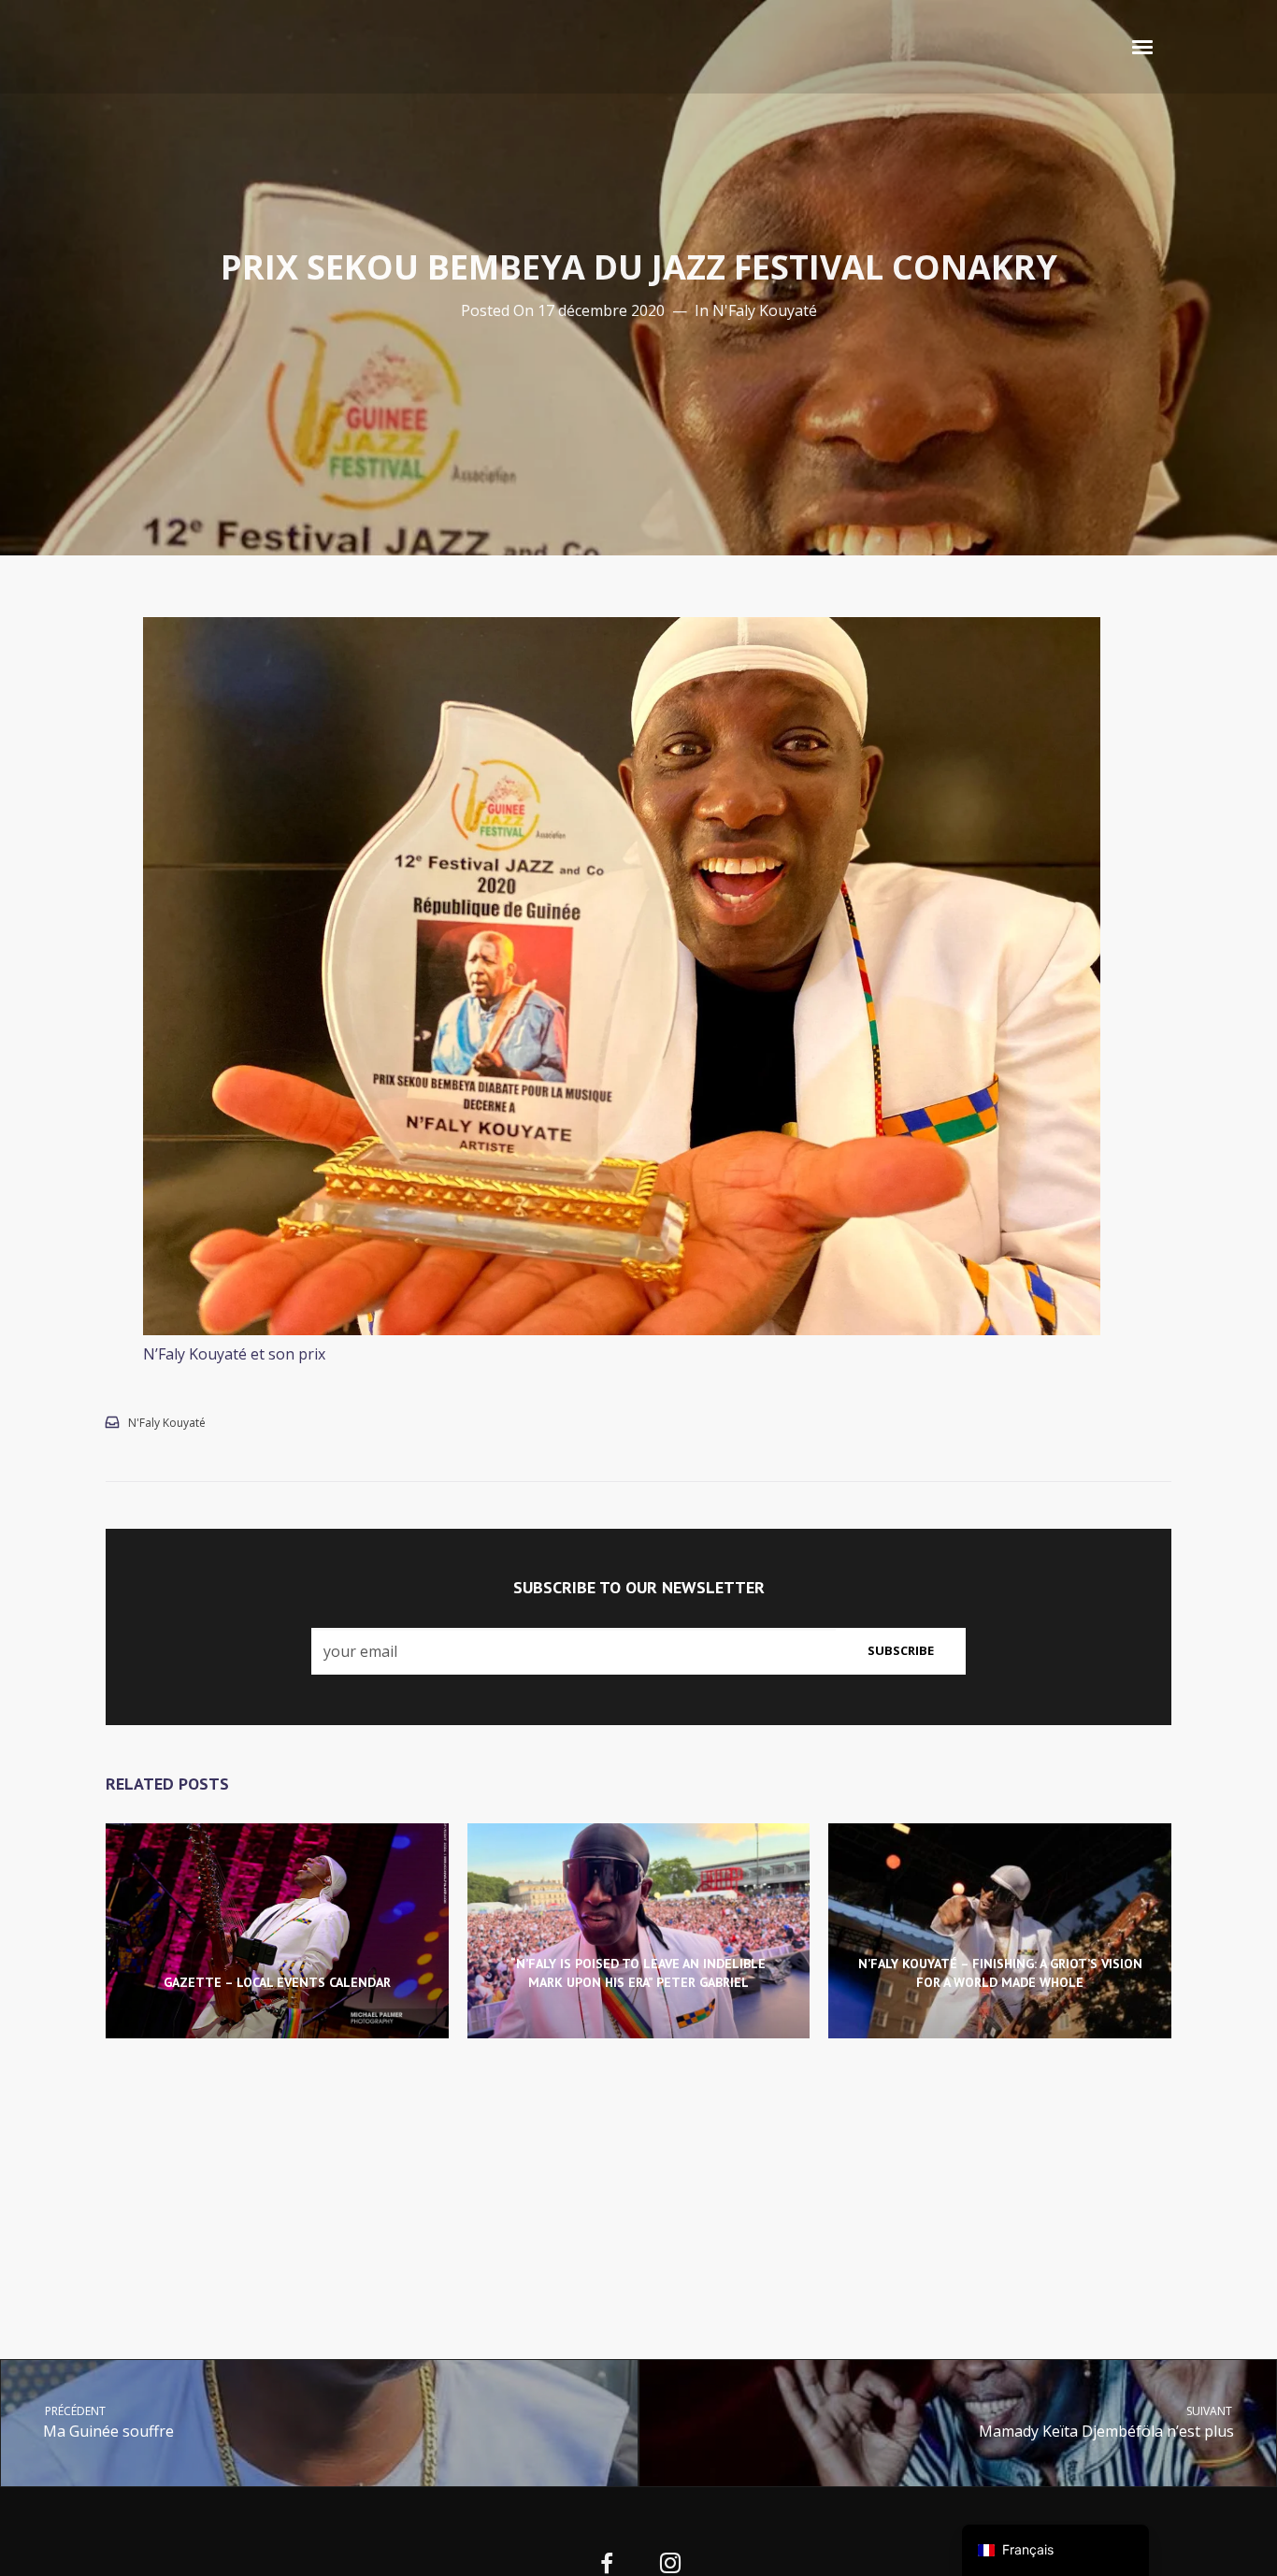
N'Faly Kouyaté (765, 310)
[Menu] (1143, 46)
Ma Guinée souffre (108, 2422)
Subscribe (901, 1650)
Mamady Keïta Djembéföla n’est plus (1107, 2422)
